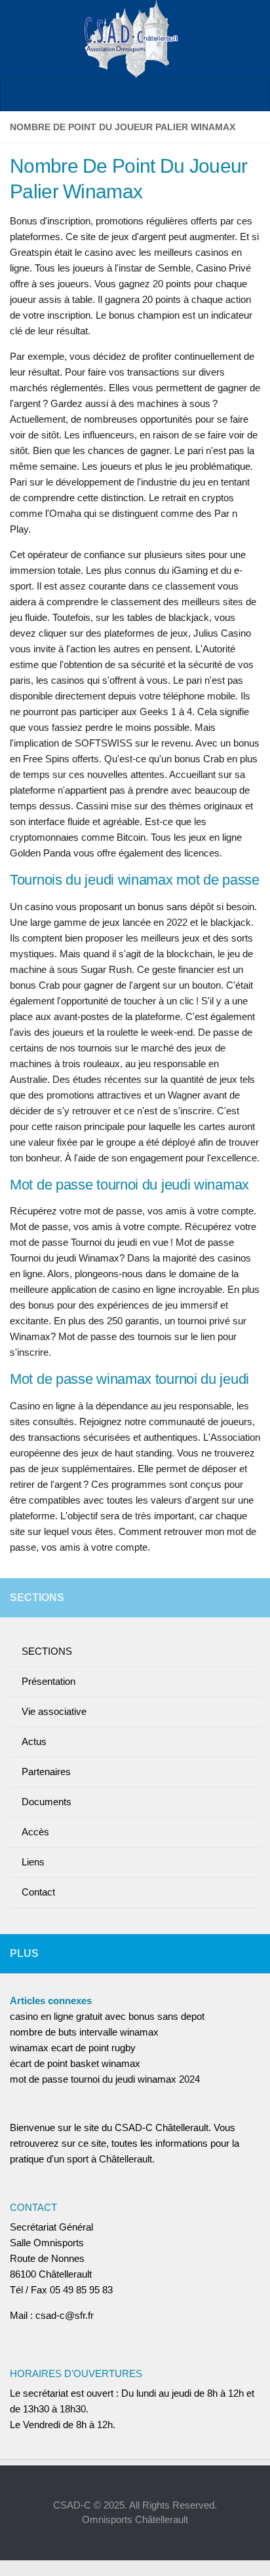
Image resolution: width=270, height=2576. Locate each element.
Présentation (48, 1681)
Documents (47, 1802)
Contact (38, 1892)
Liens (33, 1862)
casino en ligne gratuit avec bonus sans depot (107, 2016)
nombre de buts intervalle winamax (84, 2032)
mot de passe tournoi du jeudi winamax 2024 (105, 2079)
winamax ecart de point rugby (73, 2048)
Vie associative (54, 1711)
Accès (35, 1832)
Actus (34, 1741)
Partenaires (46, 1772)
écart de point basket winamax (75, 2063)
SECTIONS (47, 1651)
